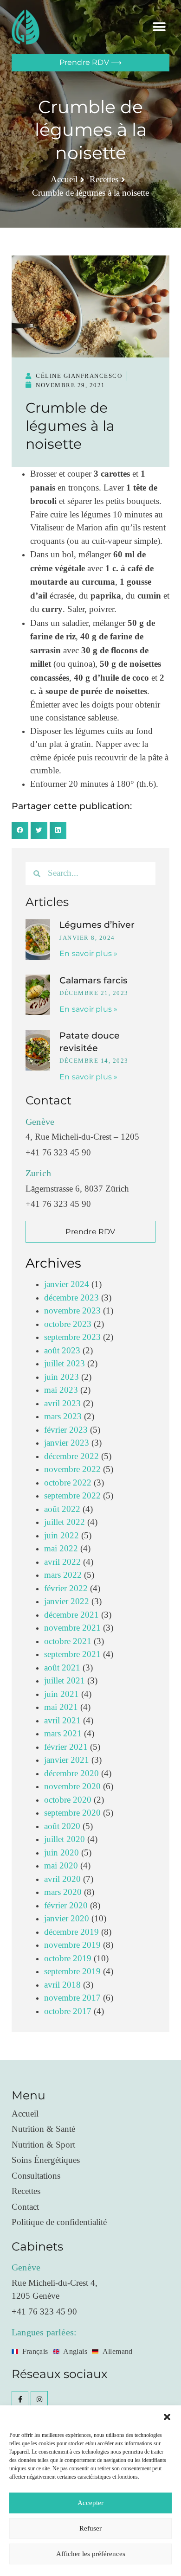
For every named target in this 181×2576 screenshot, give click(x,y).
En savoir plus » (88, 953)
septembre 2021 (72, 1655)
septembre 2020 (72, 1813)
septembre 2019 (72, 1972)
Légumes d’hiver (97, 925)
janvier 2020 (67, 1919)
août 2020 (62, 1827)
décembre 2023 (71, 1298)
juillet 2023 (65, 1364)
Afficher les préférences (91, 2554)
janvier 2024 (67, 1285)
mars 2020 (63, 1892)
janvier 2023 (67, 1443)
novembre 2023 (72, 1311)
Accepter (90, 2503)
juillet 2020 (65, 1840)
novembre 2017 (72, 1998)
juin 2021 (61, 1694)
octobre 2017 (68, 2012)
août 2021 (62, 1668)
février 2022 (66, 1589)
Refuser (90, 2528)
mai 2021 (61, 1707)
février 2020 (66, 1906)
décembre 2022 (71, 1457)
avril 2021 (62, 1721)
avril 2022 (62, 1562)
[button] (167, 2417)
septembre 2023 (72, 1337)
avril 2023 (62, 1404)
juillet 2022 (65, 1522)
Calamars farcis (94, 980)
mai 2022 (61, 1549)
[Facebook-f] (20, 2399)
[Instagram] (39, 2399)
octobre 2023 (68, 1324)
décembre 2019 (71, 1932)
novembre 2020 (72, 1787)
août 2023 (62, 1351)
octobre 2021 (68, 1642)
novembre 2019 (72, 1945)
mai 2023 (61, 1390)
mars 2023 (63, 1417)
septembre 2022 (72, 1496)
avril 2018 (62, 1985)
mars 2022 (63, 1575)
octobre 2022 (68, 1483)
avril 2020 (62, 1879)
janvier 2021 (67, 1760)
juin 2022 (61, 1536)
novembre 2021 (72, 1628)
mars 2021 (63, 1734)
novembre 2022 (72, 1470)
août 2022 (62, 1509)
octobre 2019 (68, 1959)
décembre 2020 (71, 1774)
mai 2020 (61, 1866)
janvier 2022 (67, 1602)
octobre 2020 (68, 1800)
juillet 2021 (65, 1681)
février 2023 (66, 1430)
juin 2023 (61, 1377)
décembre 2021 (71, 1615)
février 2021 (66, 1747)
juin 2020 (61, 1853)
